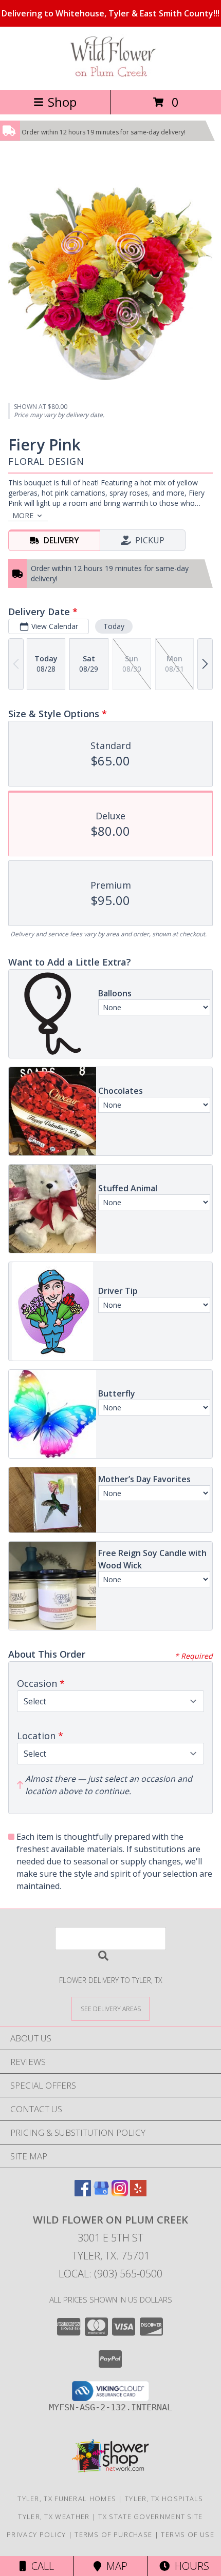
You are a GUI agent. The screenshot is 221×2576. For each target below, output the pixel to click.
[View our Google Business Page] (101, 2193)
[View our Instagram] (120, 2193)
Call (40, 2566)
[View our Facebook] (83, 2193)
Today (114, 626)
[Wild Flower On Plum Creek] (110, 75)
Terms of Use (188, 2534)
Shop (62, 102)
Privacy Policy (36, 2534)
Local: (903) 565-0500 (110, 2274)
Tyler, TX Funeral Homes (67, 2499)
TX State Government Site (150, 2516)
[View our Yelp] (138, 2193)
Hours (189, 2566)
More (23, 515)
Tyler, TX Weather (54, 2516)
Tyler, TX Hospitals (164, 2499)
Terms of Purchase (113, 2534)
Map (114, 2566)
